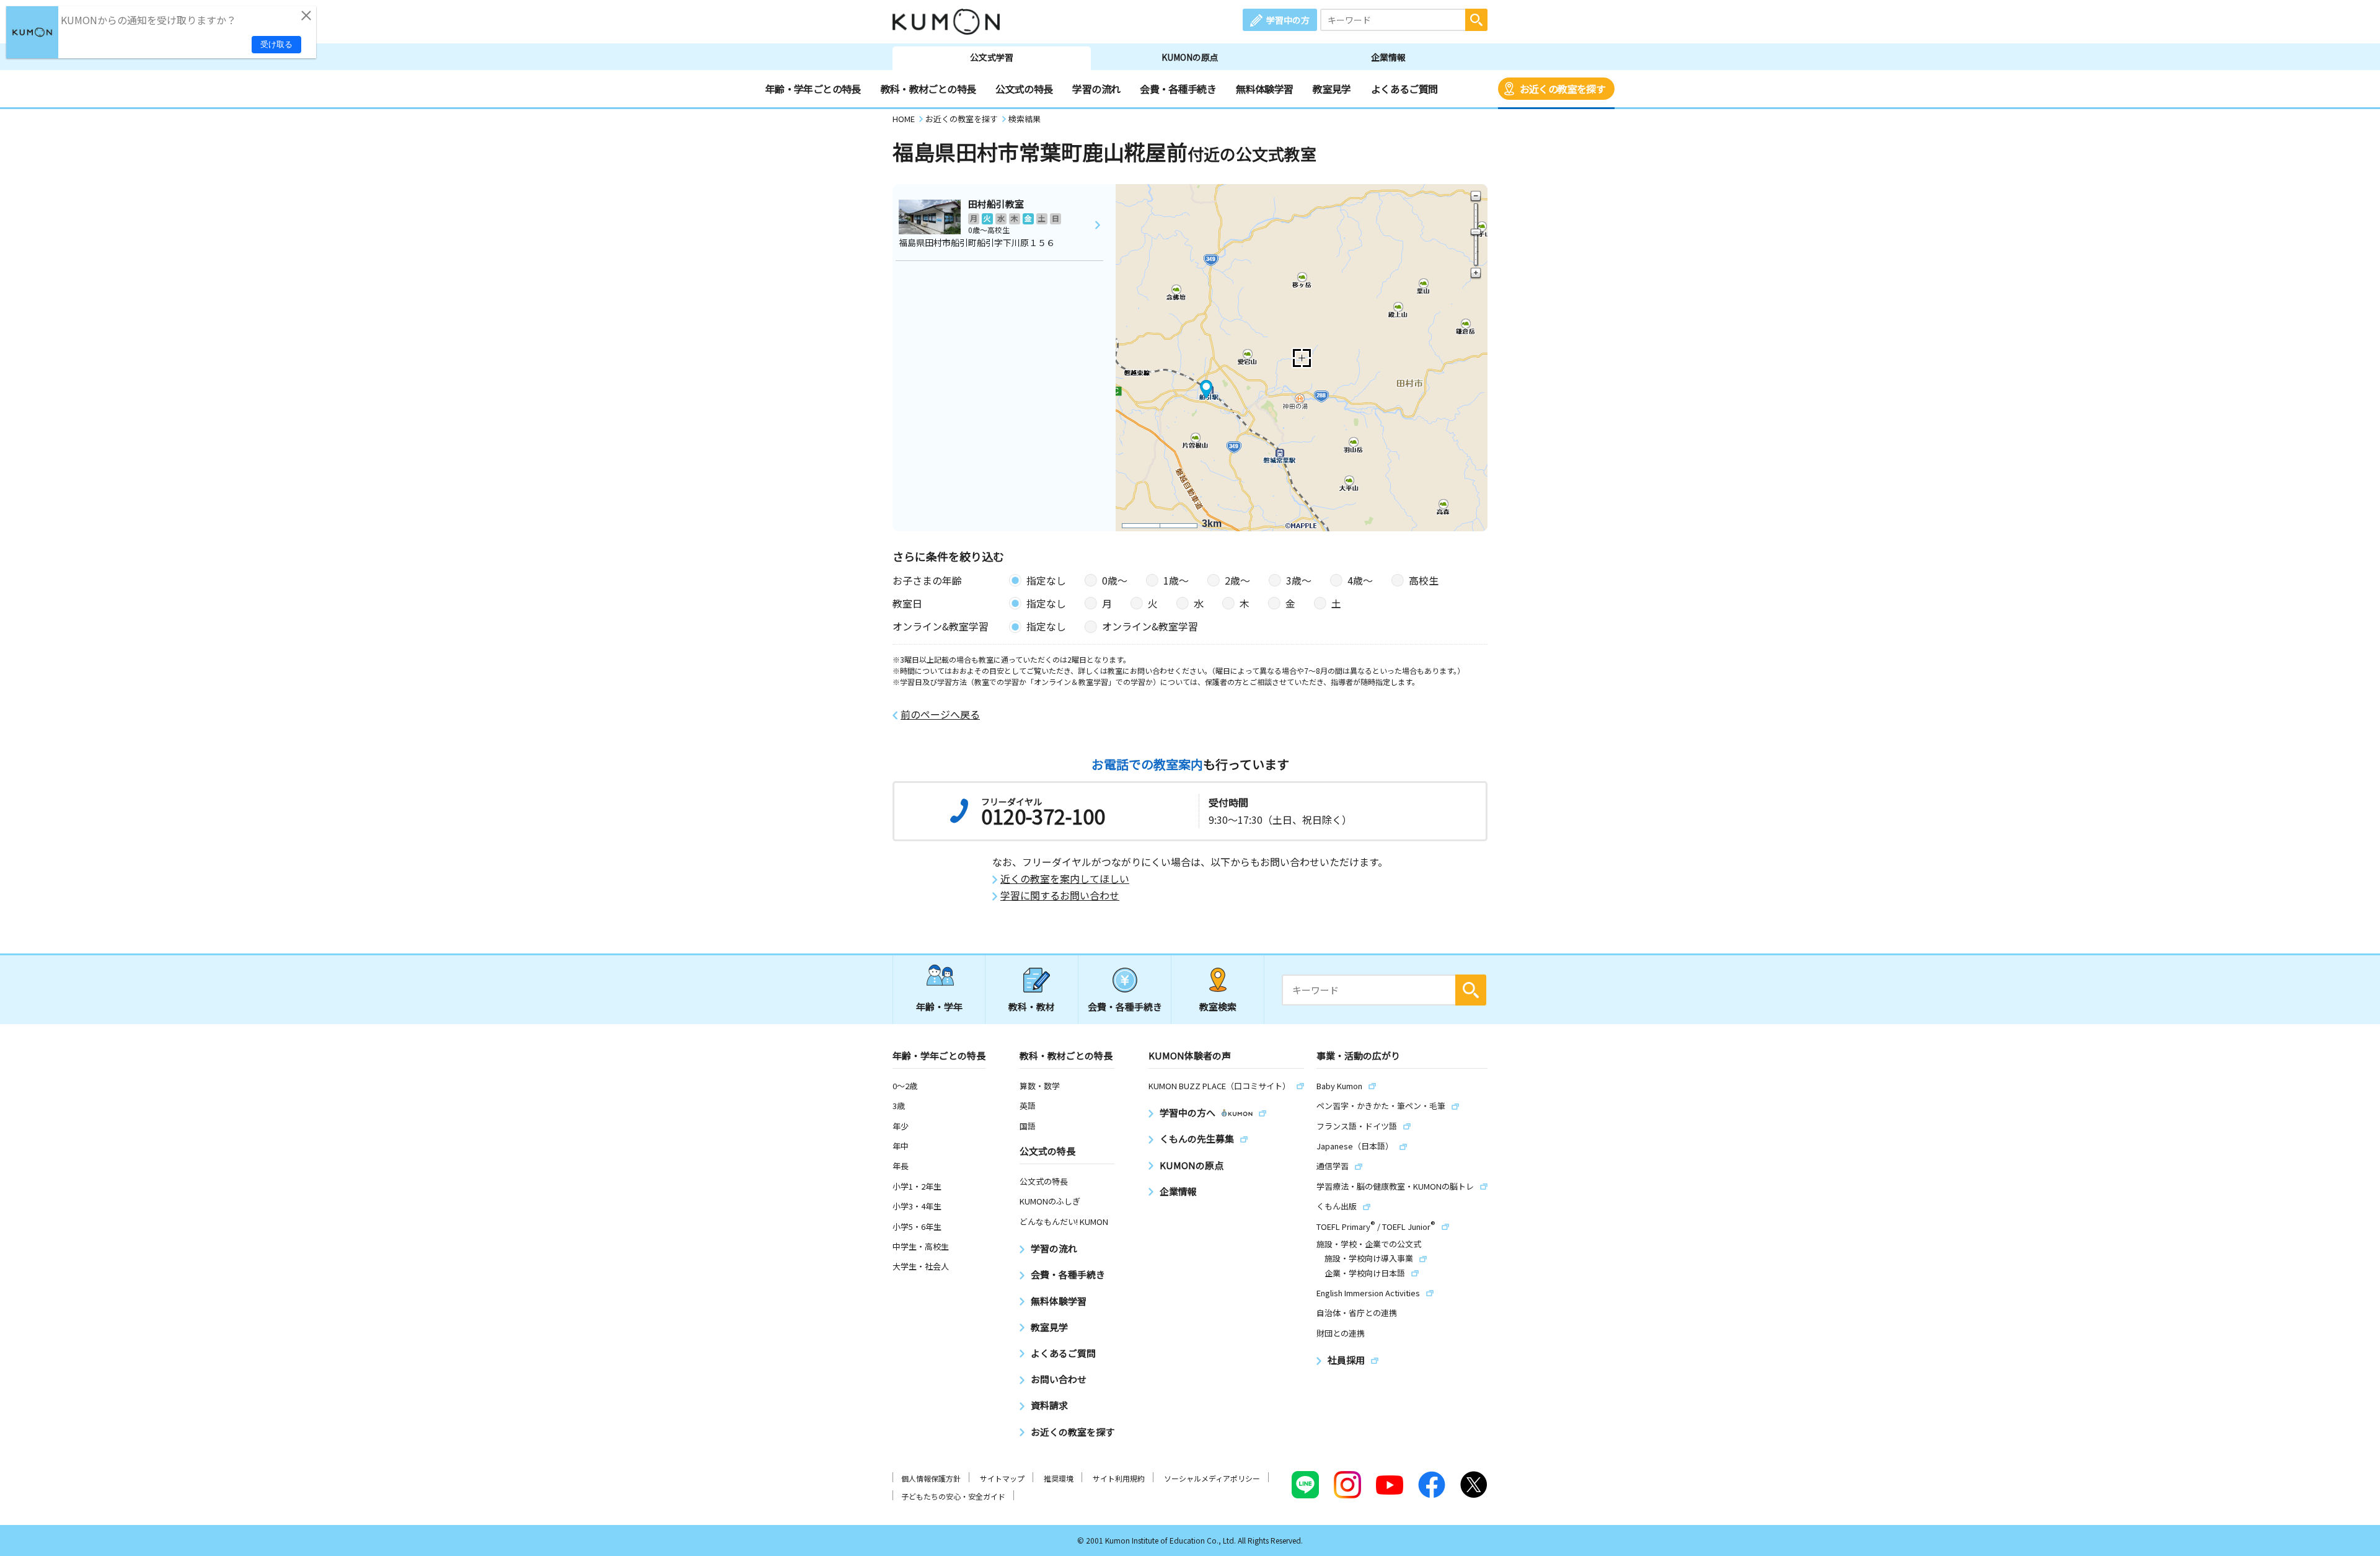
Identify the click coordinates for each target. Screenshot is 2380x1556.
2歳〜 (1237, 580)
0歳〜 (1115, 580)
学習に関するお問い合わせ (1060, 895)
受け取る (276, 44)
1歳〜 (1176, 580)
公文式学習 (992, 57)
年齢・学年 (939, 1006)
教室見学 (1332, 89)
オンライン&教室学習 (1150, 626)
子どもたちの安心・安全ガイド (953, 1496)
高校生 (1424, 580)
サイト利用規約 (1119, 1478)
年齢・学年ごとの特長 (813, 89)
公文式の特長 (1024, 89)
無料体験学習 (1264, 89)
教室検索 (1218, 1006)
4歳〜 (1360, 580)
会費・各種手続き (1178, 89)
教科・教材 (1032, 1006)
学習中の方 (1288, 20)
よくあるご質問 (1404, 89)
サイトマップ (1002, 1478)
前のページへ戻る (940, 714)
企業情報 (1388, 57)
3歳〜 (1299, 580)
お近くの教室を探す (1562, 89)
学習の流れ (1096, 89)
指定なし (1046, 580)
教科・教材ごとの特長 (928, 89)
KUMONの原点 (1190, 57)
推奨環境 (1059, 1478)
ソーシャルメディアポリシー (1212, 1478)
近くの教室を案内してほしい (1065, 879)
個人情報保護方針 (931, 1478)
